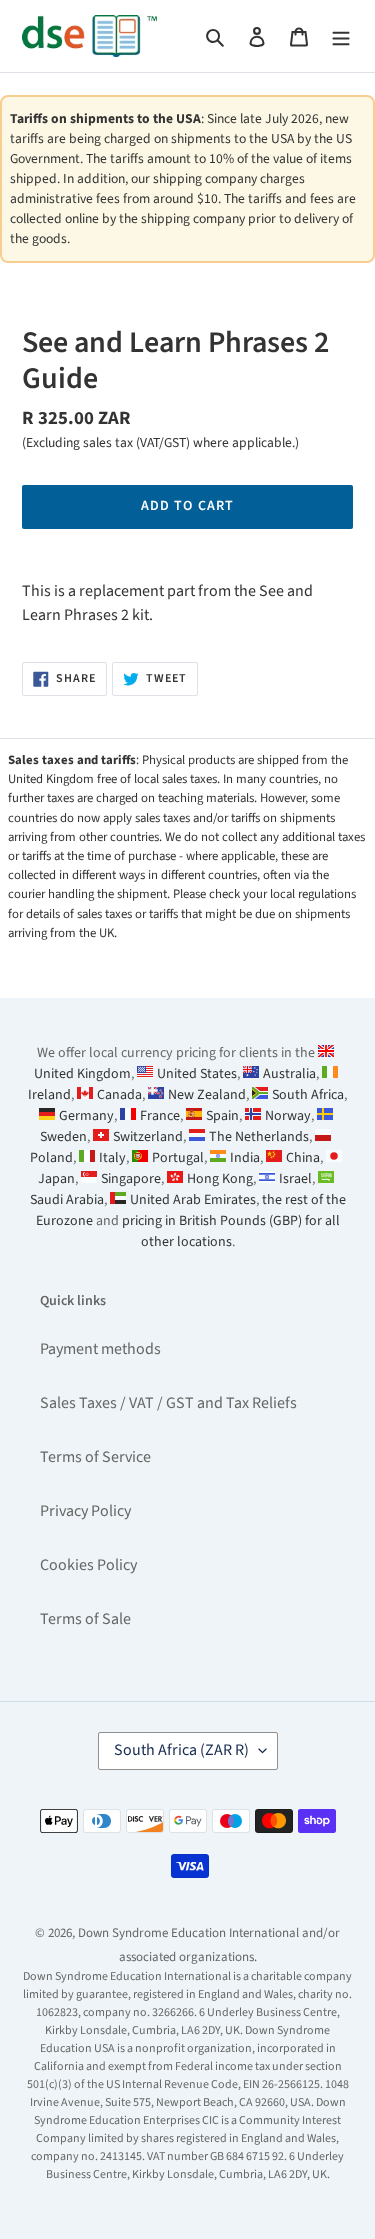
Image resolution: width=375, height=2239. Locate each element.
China (303, 1158)
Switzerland (148, 1137)
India (245, 1158)
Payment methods (100, 1349)
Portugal (178, 1158)
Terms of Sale (85, 1619)
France (160, 1116)
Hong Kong (220, 1179)
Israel (295, 1179)
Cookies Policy (88, 1565)
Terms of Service (95, 1457)
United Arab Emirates (193, 1200)
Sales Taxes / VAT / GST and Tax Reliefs (168, 1403)
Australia (289, 1074)
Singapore (131, 1179)
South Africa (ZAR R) (181, 1750)
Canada (119, 1095)
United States (197, 1074)
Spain (222, 1116)
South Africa (308, 1095)
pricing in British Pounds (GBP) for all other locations (231, 1231)
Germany (86, 1116)
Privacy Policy (85, 1511)
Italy (112, 1158)
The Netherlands (259, 1137)
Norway (288, 1116)
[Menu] (341, 36)
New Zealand (207, 1095)
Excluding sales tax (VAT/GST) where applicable (159, 442)
